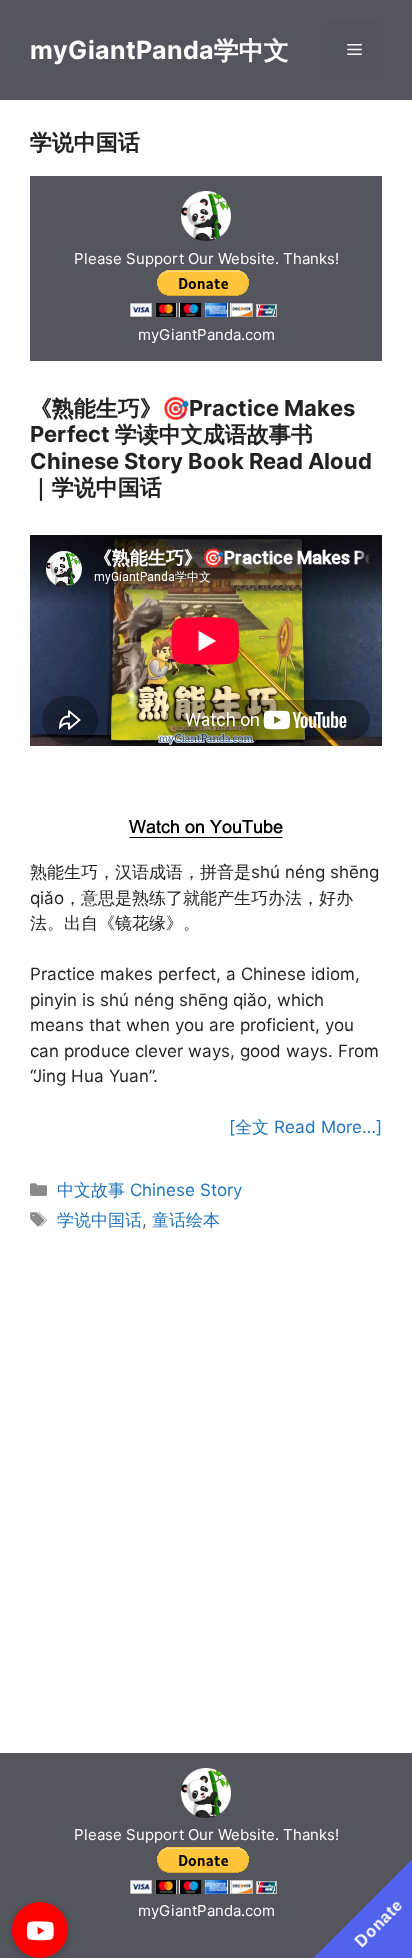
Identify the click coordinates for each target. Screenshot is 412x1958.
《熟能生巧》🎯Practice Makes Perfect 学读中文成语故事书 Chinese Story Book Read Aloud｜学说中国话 (201, 447)
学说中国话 (99, 1220)
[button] (40, 1930)
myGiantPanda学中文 (159, 50)
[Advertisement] (206, 777)
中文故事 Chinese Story (149, 1190)
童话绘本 (186, 1220)
